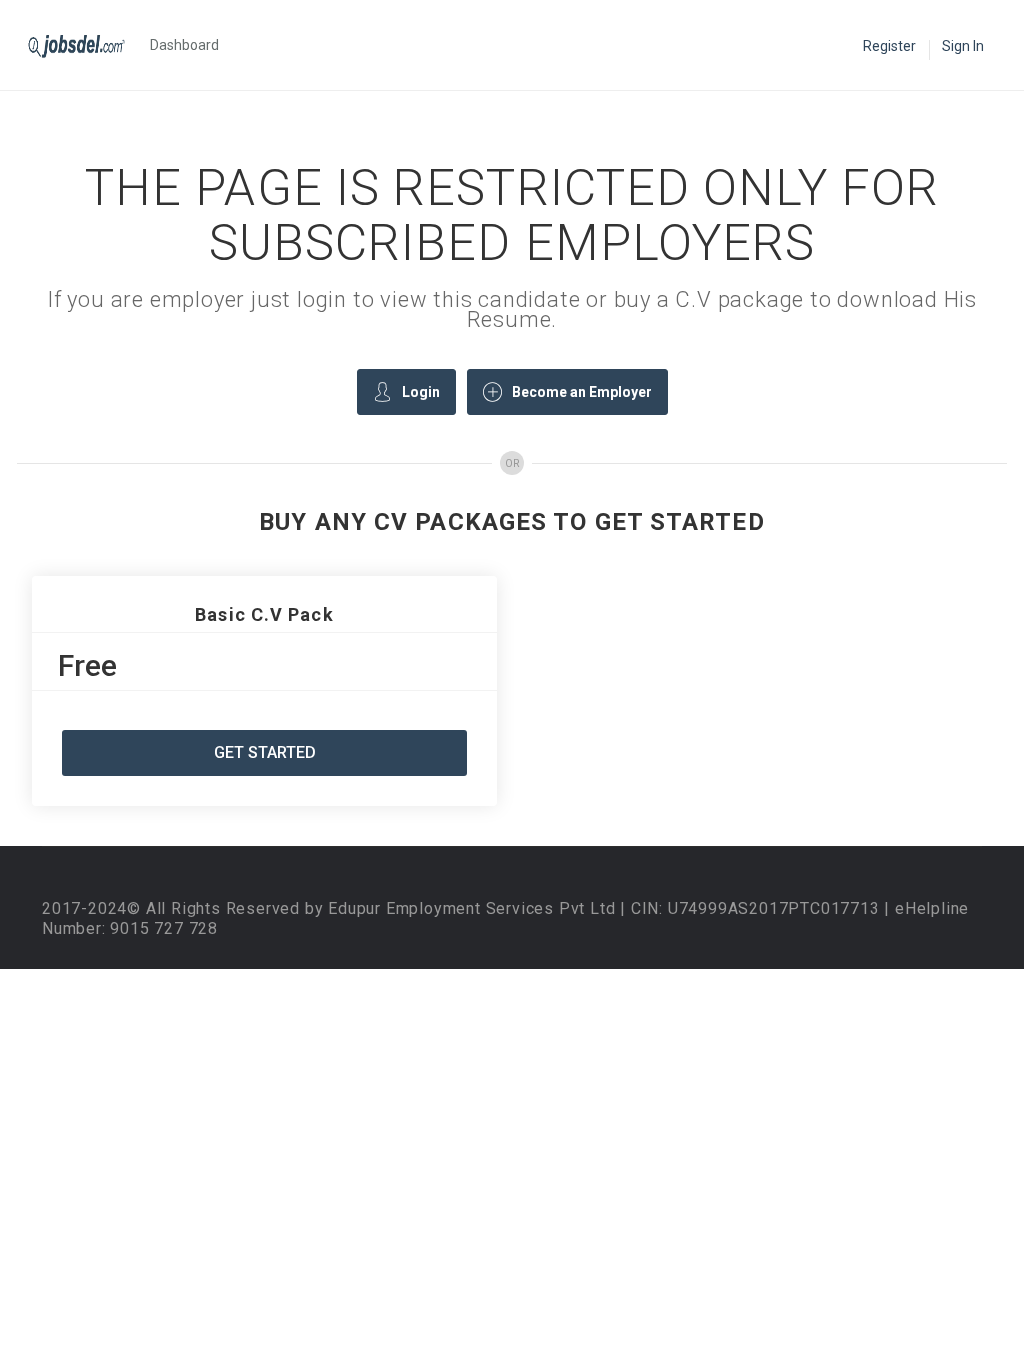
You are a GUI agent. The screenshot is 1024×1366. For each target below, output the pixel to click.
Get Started (265, 752)
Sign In (963, 46)
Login (421, 392)
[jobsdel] (87, 45)
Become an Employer (582, 392)
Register (889, 46)
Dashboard (184, 45)
